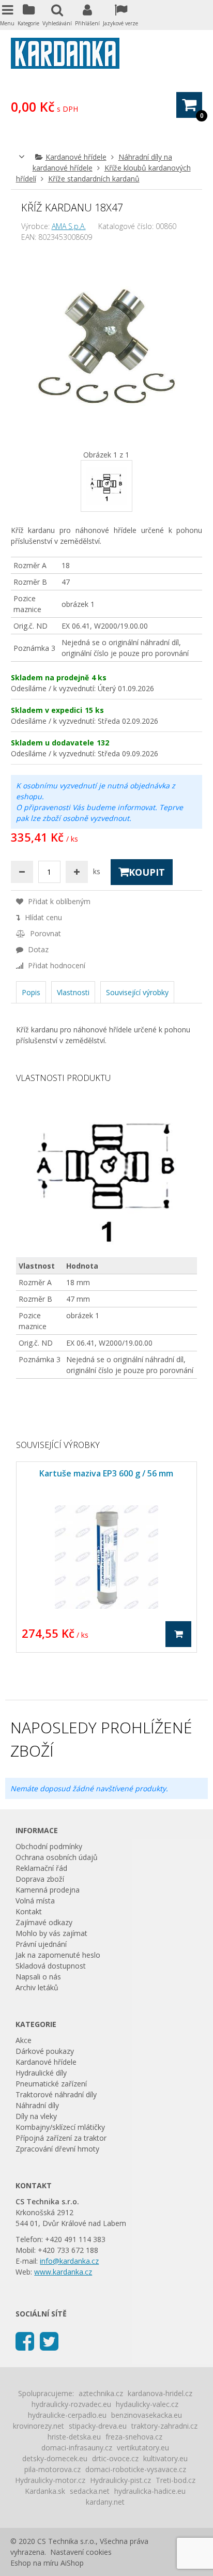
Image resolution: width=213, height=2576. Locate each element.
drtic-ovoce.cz (115, 2458)
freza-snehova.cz (134, 2437)
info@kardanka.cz (69, 2261)
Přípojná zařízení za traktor (61, 2138)
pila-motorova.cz (52, 2469)
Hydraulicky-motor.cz (50, 2480)
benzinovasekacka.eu (147, 2415)
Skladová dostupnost (51, 1966)
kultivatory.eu (165, 2458)
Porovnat (44, 933)
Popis (31, 992)
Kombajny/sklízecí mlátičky (60, 2127)
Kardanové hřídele (76, 157)
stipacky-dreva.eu (98, 2426)
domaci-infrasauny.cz (77, 2448)
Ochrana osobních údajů (57, 1857)
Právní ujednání (41, 1944)
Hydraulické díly (41, 2073)
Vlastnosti (73, 992)
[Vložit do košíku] (178, 1634)
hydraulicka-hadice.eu (150, 2491)
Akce (24, 2040)
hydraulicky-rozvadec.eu (71, 2404)
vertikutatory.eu (143, 2448)
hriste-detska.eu (74, 2437)
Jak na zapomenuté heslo (58, 1955)
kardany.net (105, 2502)
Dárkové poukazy (45, 2051)
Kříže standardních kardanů (94, 179)
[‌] (25, 2341)
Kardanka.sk (45, 2491)
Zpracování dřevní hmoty (57, 2149)
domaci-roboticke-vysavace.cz (136, 2469)
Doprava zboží (40, 1879)
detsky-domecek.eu (55, 2458)
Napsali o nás (38, 1977)
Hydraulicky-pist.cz (120, 2480)
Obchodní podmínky (49, 1846)
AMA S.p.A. (69, 226)
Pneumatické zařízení (51, 2084)
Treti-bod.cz (176, 2480)
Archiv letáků (37, 1987)
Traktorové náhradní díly (56, 2094)
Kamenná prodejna (48, 1890)
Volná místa (35, 1901)
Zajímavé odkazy (44, 1922)
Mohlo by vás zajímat (51, 1933)
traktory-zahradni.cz (164, 2426)
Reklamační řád (41, 1868)
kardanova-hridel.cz (160, 2393)
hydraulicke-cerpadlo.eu (67, 2415)
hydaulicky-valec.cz (147, 2404)
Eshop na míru (34, 2563)
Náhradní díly (37, 2105)
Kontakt (29, 1911)
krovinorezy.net (39, 2426)
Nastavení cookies (81, 2552)
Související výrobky (137, 992)
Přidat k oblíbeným (58, 901)
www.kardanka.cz (63, 2272)
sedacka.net (90, 2491)
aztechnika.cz (101, 2393)
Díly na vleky (36, 2116)
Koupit (147, 872)
